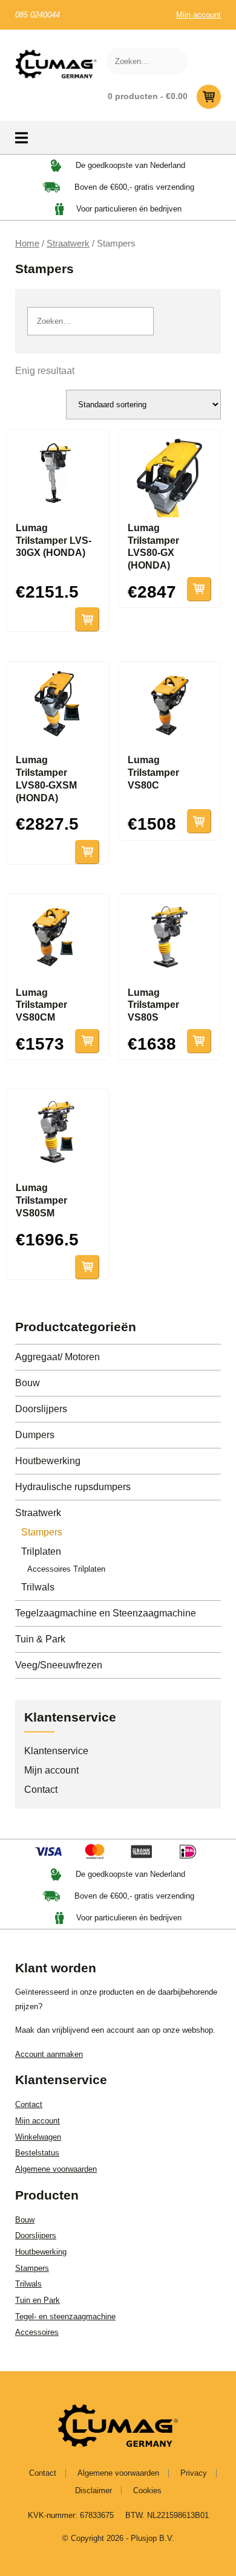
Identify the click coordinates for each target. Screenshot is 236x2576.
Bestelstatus (37, 2153)
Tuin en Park (38, 2300)
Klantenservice (56, 1751)
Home (27, 244)
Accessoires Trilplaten (66, 1569)
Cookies (147, 2490)
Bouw (28, 1383)
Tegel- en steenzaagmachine (65, 2316)
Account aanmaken (49, 2054)
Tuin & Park (40, 1639)
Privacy (194, 2473)
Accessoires (37, 2332)
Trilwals (38, 1587)
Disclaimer (93, 2490)
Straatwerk (68, 244)
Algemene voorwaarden (56, 2169)
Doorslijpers (41, 1409)
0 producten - (148, 96)
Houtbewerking (48, 1461)
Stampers (42, 1532)
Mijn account (198, 15)
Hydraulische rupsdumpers (73, 1487)
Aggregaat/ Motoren (57, 1357)
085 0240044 (38, 15)
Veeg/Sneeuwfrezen (59, 1665)
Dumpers (35, 1435)
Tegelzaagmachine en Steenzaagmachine (106, 1613)
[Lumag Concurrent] (56, 64)
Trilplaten (41, 1551)
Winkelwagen (38, 2137)
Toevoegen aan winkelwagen (87, 619)
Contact (41, 1790)
